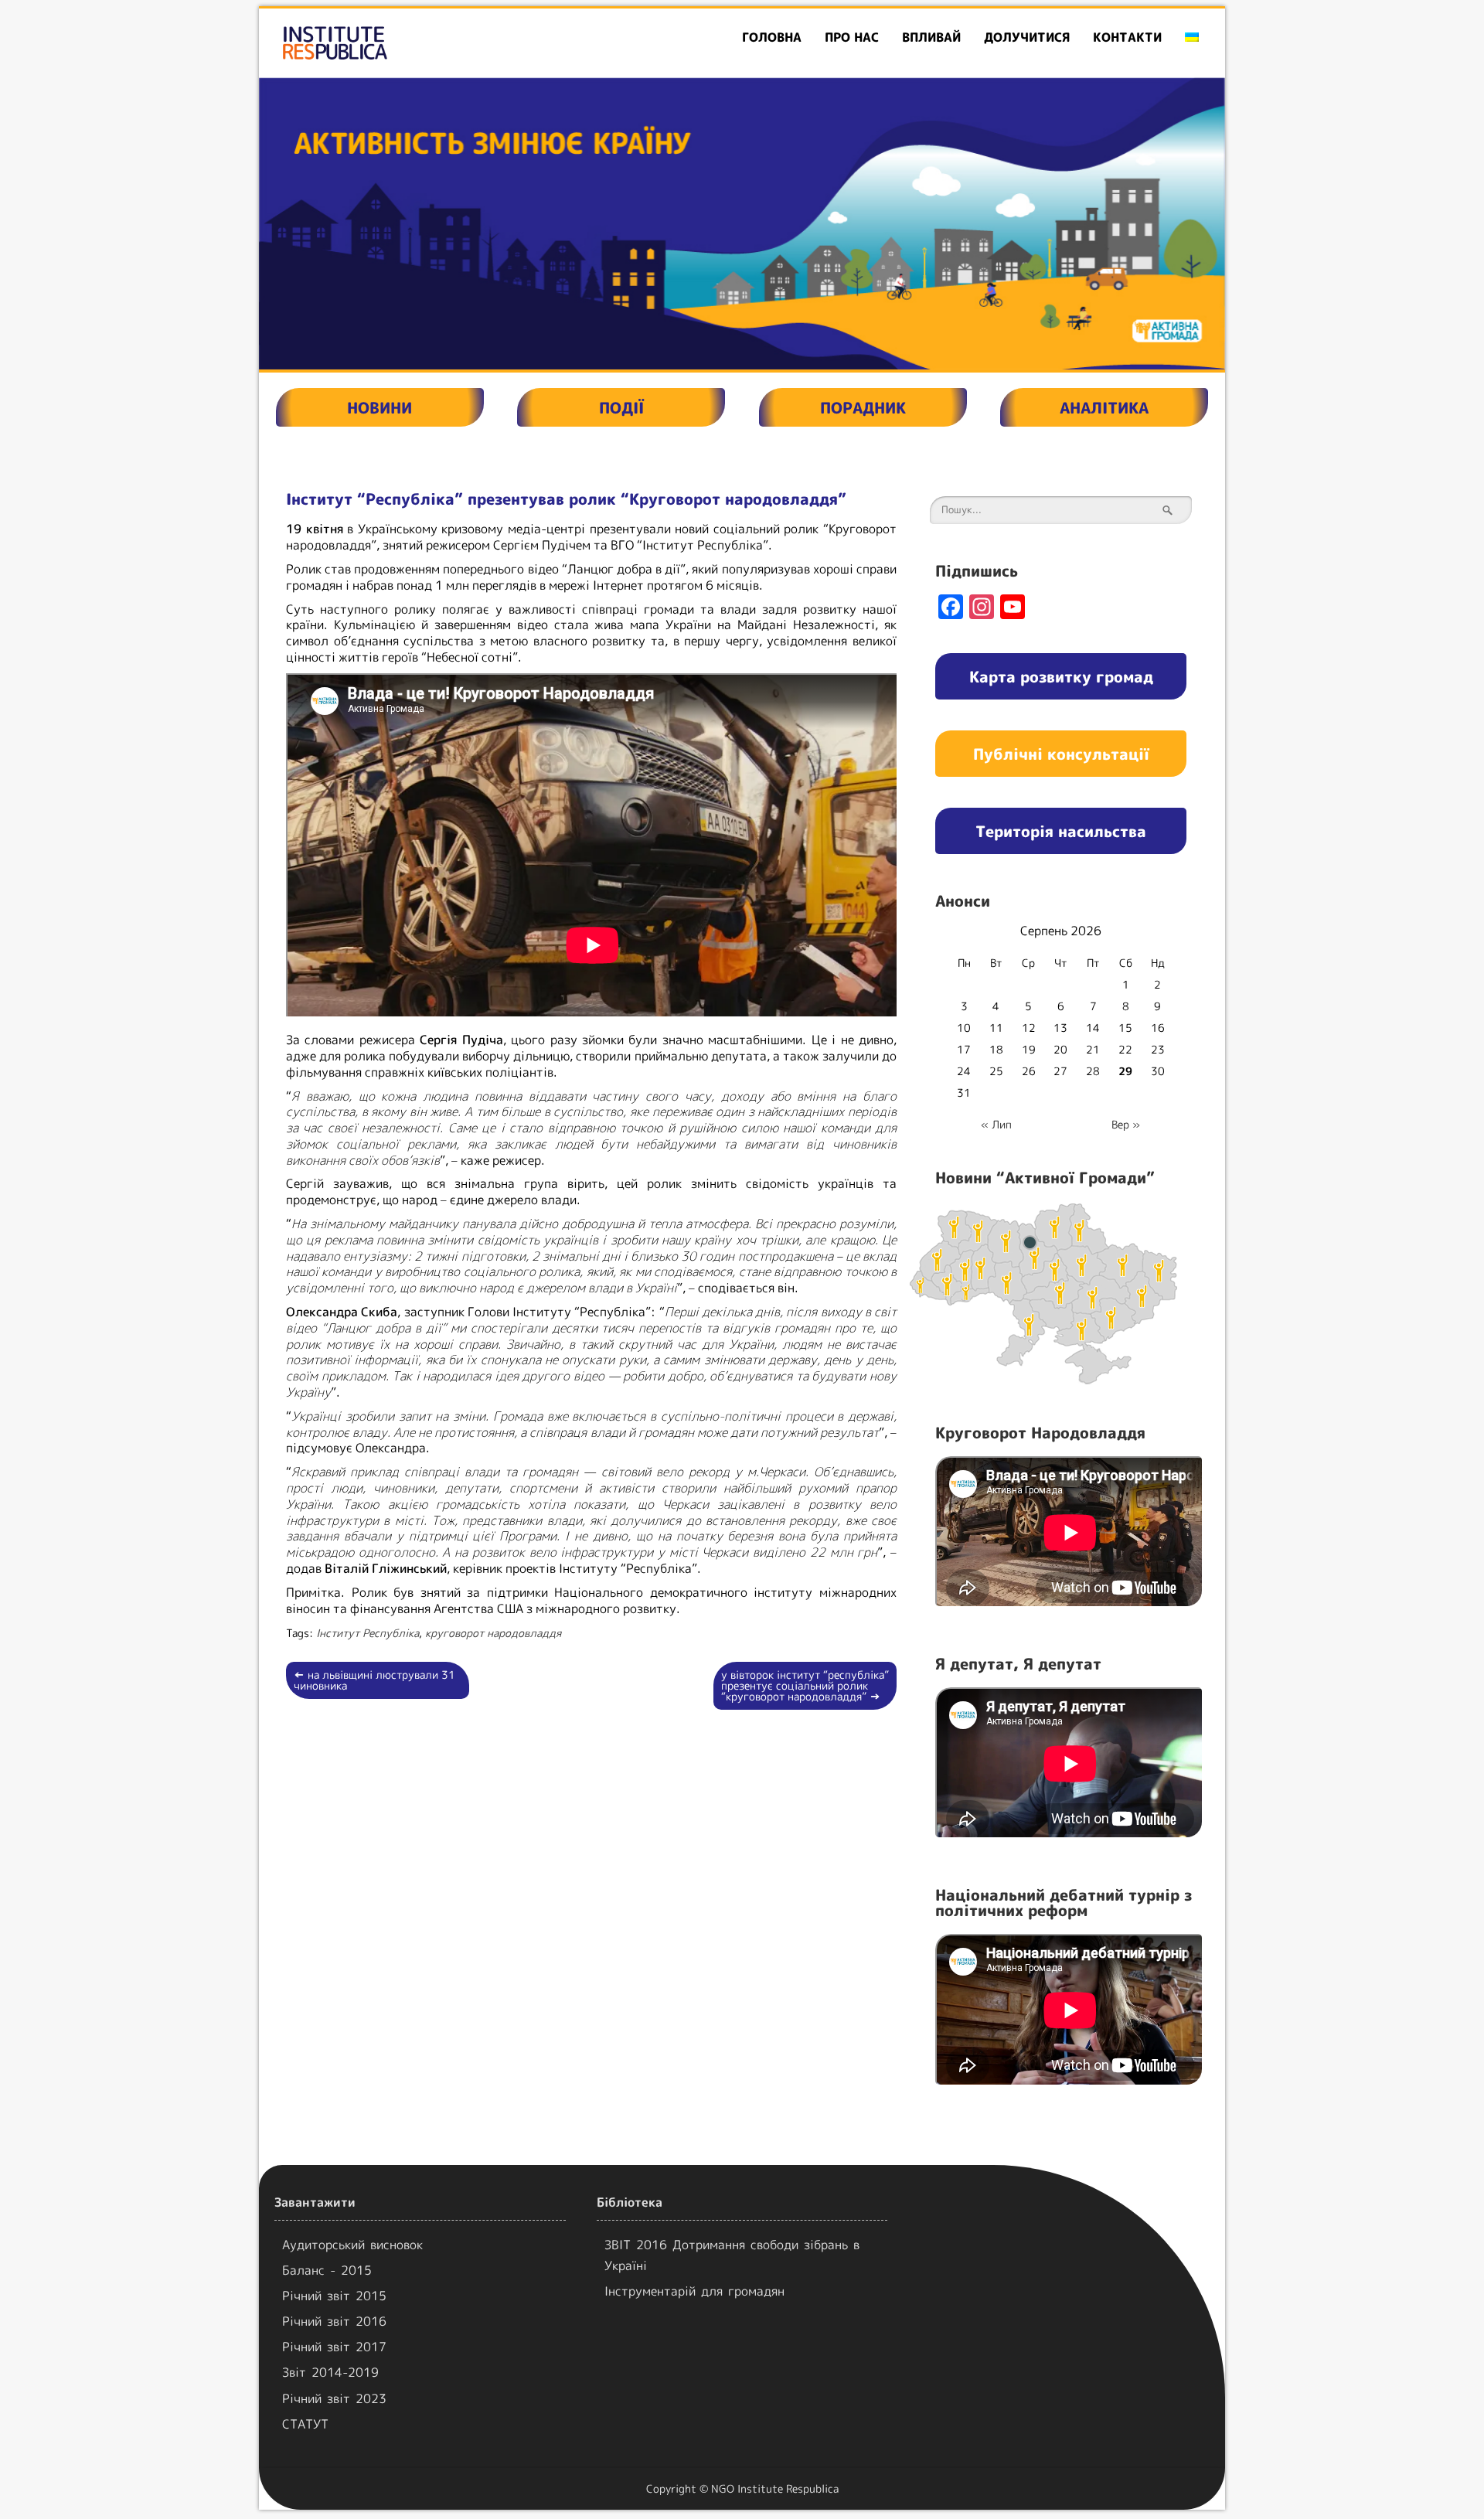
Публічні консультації (1061, 754)
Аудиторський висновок (352, 2245)
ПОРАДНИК (863, 407)
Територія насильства (1061, 831)
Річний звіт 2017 (334, 2347)
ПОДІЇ (621, 407)
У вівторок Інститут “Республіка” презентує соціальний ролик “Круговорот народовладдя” (805, 1685)
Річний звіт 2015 (334, 2296)
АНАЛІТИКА (1104, 407)
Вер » (1126, 1124)
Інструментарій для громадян (694, 2291)
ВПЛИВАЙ (931, 37)
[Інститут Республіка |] (414, 43)
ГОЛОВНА (772, 37)
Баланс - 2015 (327, 2270)
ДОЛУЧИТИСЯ (1027, 37)
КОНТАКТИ (1127, 37)
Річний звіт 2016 (334, 2321)
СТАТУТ (305, 2424)
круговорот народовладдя (493, 1633)
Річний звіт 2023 (334, 2398)
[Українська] (1192, 37)
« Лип (996, 1124)
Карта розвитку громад (1061, 676)
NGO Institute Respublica (775, 2488)
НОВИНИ (380, 407)
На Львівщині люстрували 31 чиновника (374, 1680)
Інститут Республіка (368, 1633)
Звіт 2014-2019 (330, 2372)
